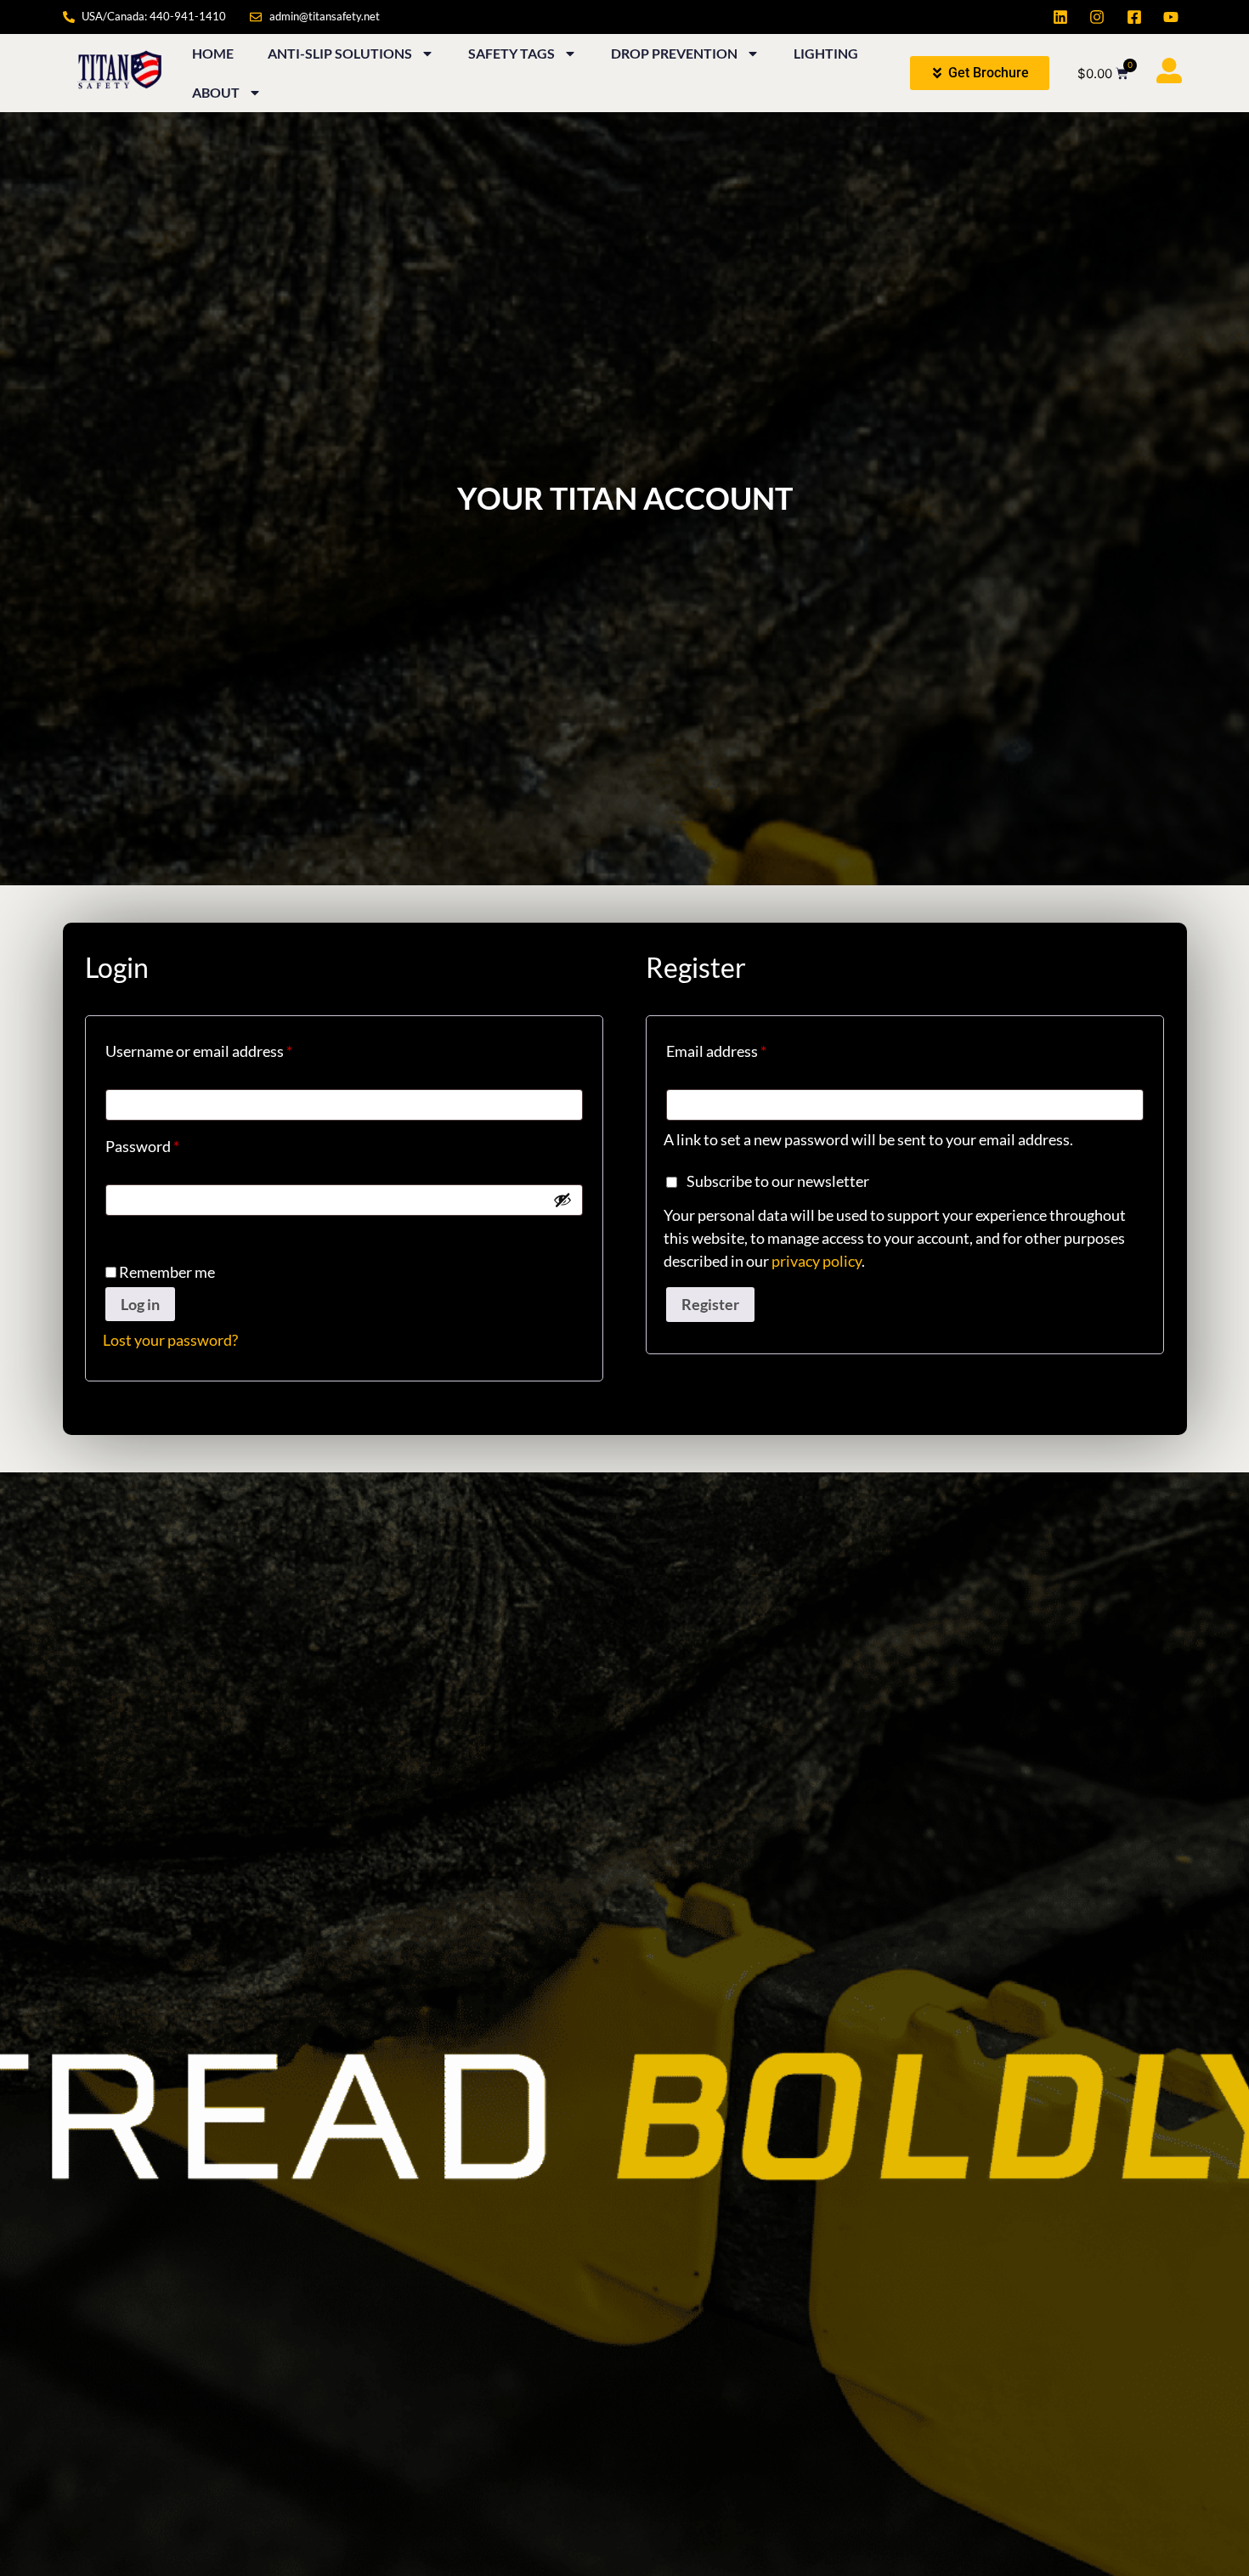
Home (213, 53)
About (216, 92)
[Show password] (562, 1200)
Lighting (826, 53)
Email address (746, 1048)
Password (172, 1143)
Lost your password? (170, 1340)
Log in (140, 1304)
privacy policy (817, 1261)
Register (710, 1304)
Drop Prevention (674, 53)
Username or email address (229, 1048)
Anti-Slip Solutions (340, 53)
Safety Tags (511, 53)
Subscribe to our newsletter (778, 1181)
